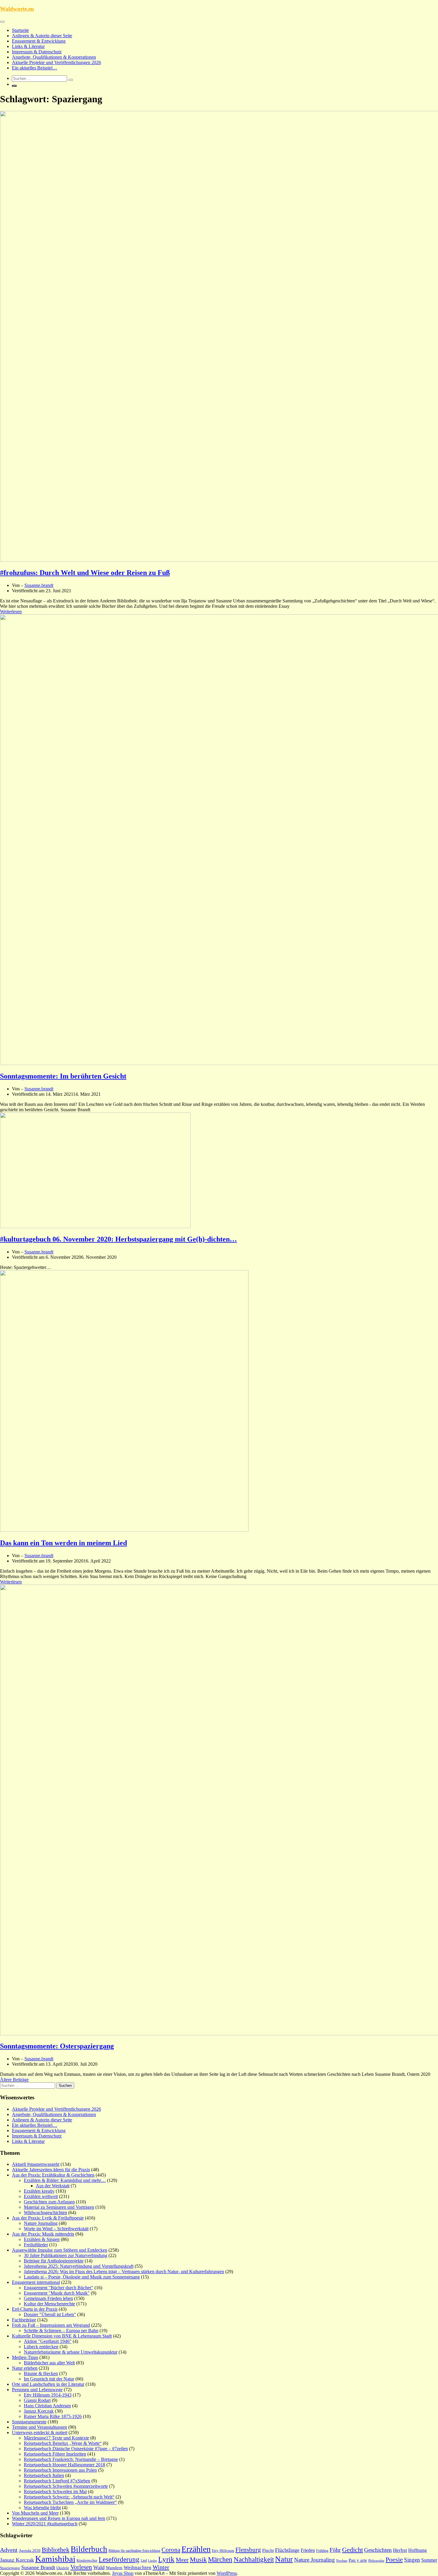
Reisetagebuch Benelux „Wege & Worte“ (63, 2443)
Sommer (429, 2560)
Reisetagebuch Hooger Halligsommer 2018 (65, 2465)
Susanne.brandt (39, 585)
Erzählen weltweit (41, 2196)
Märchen (220, 2559)
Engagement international (36, 2282)
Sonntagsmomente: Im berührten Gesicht (63, 1076)
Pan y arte (358, 2560)
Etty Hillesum (223, 2551)
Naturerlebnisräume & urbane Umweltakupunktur (71, 2352)
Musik (198, 2560)
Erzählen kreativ (39, 2191)
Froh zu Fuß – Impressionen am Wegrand (51, 2325)
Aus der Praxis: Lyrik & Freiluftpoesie (48, 2218)
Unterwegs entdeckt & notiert (40, 2432)
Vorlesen (81, 2567)
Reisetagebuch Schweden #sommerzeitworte (66, 2486)
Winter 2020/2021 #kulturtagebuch (45, 2524)
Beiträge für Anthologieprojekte (54, 2261)
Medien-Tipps (25, 2357)
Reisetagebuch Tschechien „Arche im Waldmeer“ (70, 2502)
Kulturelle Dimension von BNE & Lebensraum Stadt (62, 2336)
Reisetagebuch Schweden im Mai (55, 2491)
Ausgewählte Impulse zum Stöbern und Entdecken (60, 2250)
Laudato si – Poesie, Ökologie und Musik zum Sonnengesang (82, 2277)
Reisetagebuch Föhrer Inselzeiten (55, 2454)
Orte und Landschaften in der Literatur (48, 2384)
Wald (99, 2567)
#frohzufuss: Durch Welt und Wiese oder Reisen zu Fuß (85, 573)
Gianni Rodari (37, 2400)
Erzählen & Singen (42, 2239)
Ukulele (63, 2568)
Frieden (308, 2550)
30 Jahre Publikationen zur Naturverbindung (66, 2255)
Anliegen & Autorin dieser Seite (42, 36)
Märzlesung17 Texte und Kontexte (56, 2438)
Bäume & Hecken (41, 2373)
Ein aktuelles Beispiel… (35, 68)
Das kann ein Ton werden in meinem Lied (63, 1543)
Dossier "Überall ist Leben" (50, 2314)
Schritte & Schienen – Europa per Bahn (61, 2331)
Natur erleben (25, 2368)
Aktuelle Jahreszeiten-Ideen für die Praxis (51, 2170)
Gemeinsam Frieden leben (48, 2298)
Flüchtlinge (287, 2550)
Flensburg (248, 2550)
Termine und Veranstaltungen (39, 2427)
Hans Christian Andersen (47, 2406)
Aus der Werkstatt (53, 2186)
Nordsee (342, 2561)
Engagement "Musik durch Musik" (57, 2293)
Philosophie (376, 2560)
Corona (171, 2550)
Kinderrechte (87, 2560)
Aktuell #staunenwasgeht (36, 2164)
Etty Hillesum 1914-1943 (48, 2395)
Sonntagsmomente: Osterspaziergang (57, 2046)
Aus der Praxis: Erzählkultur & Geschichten (53, 2175)
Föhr (335, 2550)
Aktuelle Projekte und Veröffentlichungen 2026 (56, 62)
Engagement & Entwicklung (39, 41)
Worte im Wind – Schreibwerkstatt (56, 2229)
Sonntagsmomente (29, 2422)
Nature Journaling (41, 2223)
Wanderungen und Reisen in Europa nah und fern (59, 2518)
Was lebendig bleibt (42, 2508)
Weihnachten (138, 2568)
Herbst (400, 2550)
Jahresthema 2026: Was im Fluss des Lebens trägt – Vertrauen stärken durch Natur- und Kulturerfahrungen (124, 2272)
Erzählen (196, 2549)
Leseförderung (119, 2559)
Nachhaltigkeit (254, 2559)
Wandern (114, 2568)
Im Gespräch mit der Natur (49, 2379)
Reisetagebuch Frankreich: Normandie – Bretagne (71, 2459)
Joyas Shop (123, 2573)
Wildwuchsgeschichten (45, 2212)
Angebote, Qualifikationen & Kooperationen (54, 57)
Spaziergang (10, 2568)
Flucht (268, 2550)
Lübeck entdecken (41, 2347)
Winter (161, 2567)
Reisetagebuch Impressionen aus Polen (60, 2470)
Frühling (322, 2551)
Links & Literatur (28, 46)
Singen (412, 2560)
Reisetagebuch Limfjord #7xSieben (57, 2481)
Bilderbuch (89, 2549)
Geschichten (378, 2550)
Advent (9, 2550)
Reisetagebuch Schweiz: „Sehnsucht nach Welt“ (69, 2497)
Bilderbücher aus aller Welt (49, 2363)
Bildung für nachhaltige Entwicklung (134, 2551)
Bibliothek (56, 2550)
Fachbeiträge (24, 2320)
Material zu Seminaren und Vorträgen (59, 2207)
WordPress (227, 2573)
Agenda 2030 (30, 2551)
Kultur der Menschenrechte (49, 2304)
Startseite (20, 30)
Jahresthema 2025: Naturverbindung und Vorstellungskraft (79, 2266)
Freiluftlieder (36, 2245)
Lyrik (166, 2559)
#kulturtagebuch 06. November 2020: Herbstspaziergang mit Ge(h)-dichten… (118, 1239)
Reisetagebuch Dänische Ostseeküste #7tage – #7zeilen (76, 2449)
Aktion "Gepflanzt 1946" (48, 2341)
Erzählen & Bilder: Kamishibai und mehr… (65, 2180)
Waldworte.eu (17, 9)
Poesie (394, 2559)
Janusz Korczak (39, 2411)
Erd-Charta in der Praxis (35, 2309)
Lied (144, 2560)
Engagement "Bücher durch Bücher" (59, 2288)
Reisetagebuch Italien (44, 2475)
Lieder (153, 2560)
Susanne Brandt (38, 2567)
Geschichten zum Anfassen (49, 2202)
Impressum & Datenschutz (37, 52)
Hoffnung (417, 2550)
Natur (284, 2559)
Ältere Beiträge (14, 2080)
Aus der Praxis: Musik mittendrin (43, 2234)
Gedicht (352, 2550)
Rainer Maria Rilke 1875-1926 (53, 2416)
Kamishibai (55, 2559)
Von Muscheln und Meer (35, 2513)
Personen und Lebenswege (37, 2390)
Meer (182, 2560)
